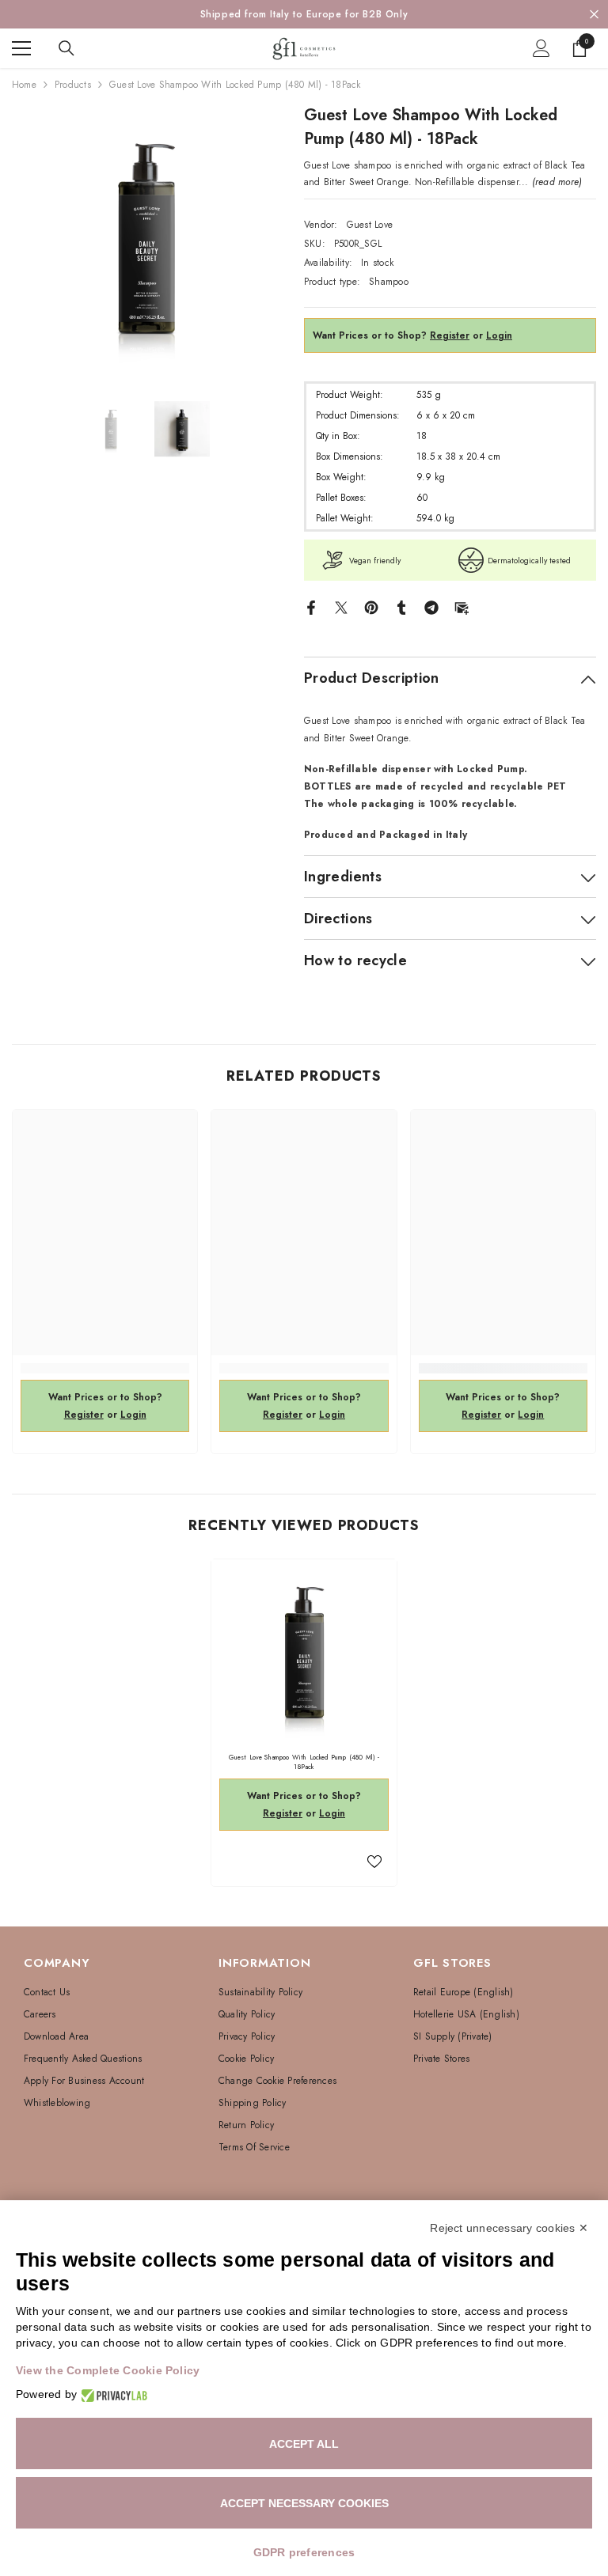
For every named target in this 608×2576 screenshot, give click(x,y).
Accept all (304, 2444)
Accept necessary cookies (304, 2503)
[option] (304, 14)
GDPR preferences (304, 2552)
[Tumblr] (401, 607)
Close (594, 15)
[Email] (462, 607)
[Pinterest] (371, 607)
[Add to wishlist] (374, 1861)
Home (24, 85)
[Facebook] (311, 607)
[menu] (21, 48)
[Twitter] (341, 607)
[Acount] (541, 48)
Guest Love (370, 225)
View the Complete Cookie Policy (108, 2370)
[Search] (66, 48)
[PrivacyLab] (112, 2394)
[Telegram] (431, 607)
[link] (105, 1368)
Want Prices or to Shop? (391, 335)
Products (73, 85)
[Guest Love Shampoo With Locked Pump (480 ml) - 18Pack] (304, 1652)
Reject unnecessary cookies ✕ (509, 2228)
